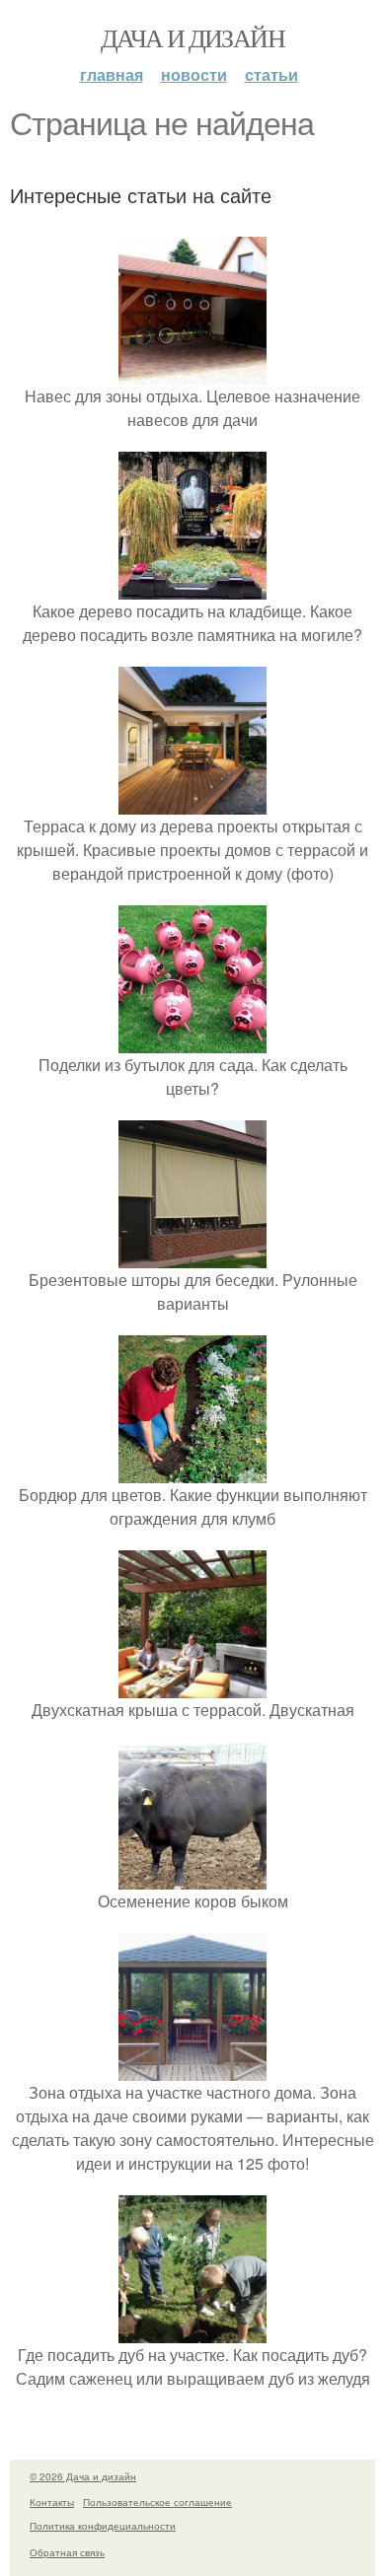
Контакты (52, 2502)
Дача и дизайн (192, 37)
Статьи (271, 74)
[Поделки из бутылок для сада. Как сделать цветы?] (192, 1041)
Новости (194, 74)
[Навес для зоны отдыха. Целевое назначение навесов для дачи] (192, 372)
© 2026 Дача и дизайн (83, 2476)
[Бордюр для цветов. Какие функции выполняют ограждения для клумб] (192, 1471)
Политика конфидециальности (103, 2526)
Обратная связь (67, 2552)
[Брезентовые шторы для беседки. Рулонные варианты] (192, 1256)
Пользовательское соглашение (157, 2502)
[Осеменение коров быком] (192, 1877)
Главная (112, 74)
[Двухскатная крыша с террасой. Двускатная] (192, 1686)
